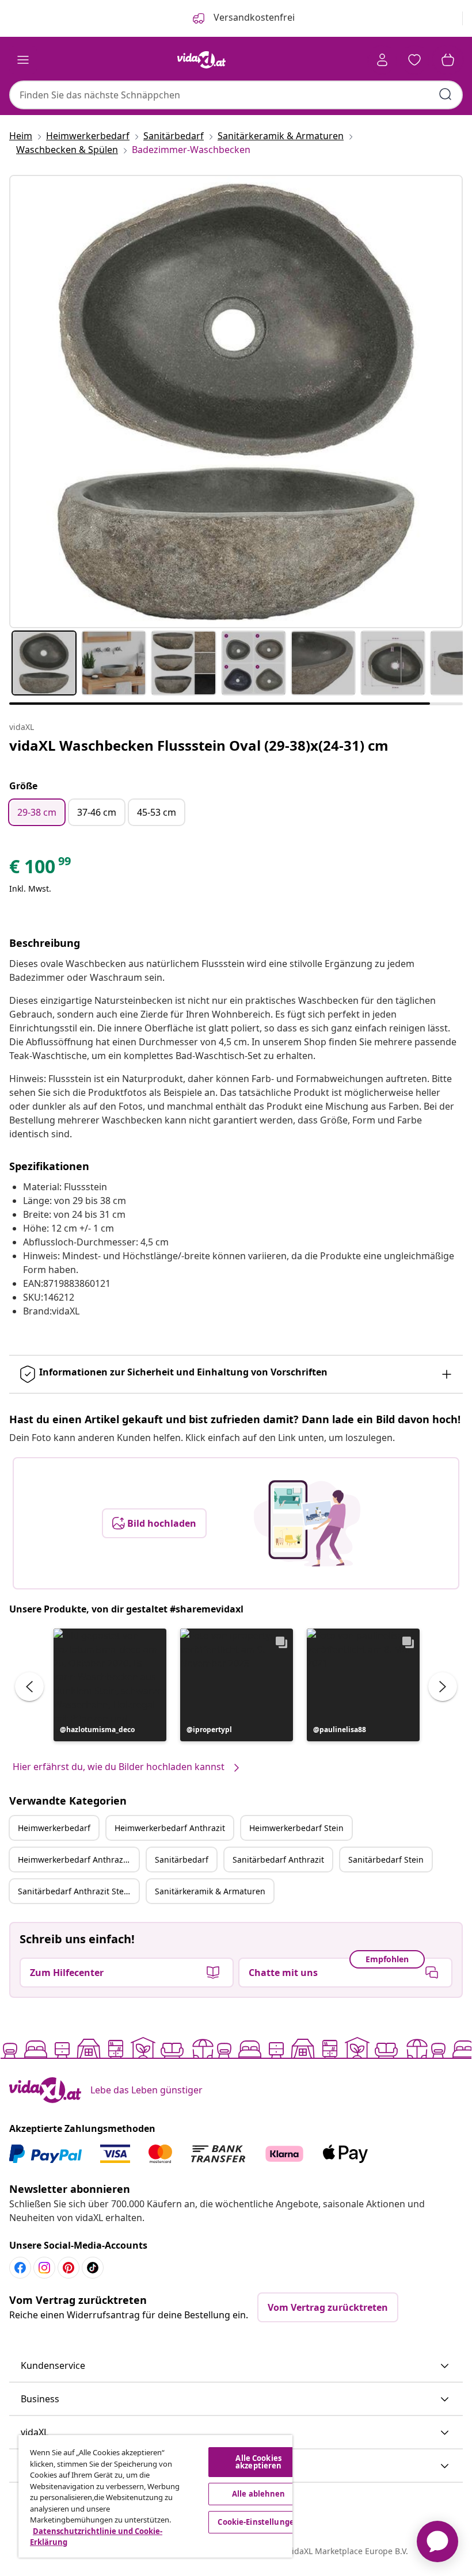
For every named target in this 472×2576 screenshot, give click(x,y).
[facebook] (20, 2268)
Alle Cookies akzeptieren (258, 2462)
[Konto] (382, 60)
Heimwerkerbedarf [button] (54, 1828)
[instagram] (44, 2268)
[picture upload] (307, 1523)
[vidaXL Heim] (201, 60)
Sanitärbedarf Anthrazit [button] (278, 1860)
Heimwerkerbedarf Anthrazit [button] (170, 1828)
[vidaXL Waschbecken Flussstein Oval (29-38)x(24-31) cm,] (236, 402)
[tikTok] (93, 2268)
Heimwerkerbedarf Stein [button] (296, 1828)
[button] (110, 1685)
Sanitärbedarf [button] (182, 1860)
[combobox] (236, 95)
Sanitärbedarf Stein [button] (386, 1860)
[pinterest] (68, 2268)
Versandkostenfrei (253, 17)
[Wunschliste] (414, 60)
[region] (155, 2496)
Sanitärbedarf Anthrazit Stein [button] (75, 1891)
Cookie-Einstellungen (258, 2522)
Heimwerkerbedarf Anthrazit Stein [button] (78, 1860)
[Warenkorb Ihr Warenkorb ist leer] (448, 60)
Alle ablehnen (259, 2494)
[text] (41, 869)
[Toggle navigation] (23, 60)
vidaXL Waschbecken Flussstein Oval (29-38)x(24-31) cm (199, 745)
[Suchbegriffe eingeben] (446, 94)
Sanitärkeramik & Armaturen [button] (210, 1891)
